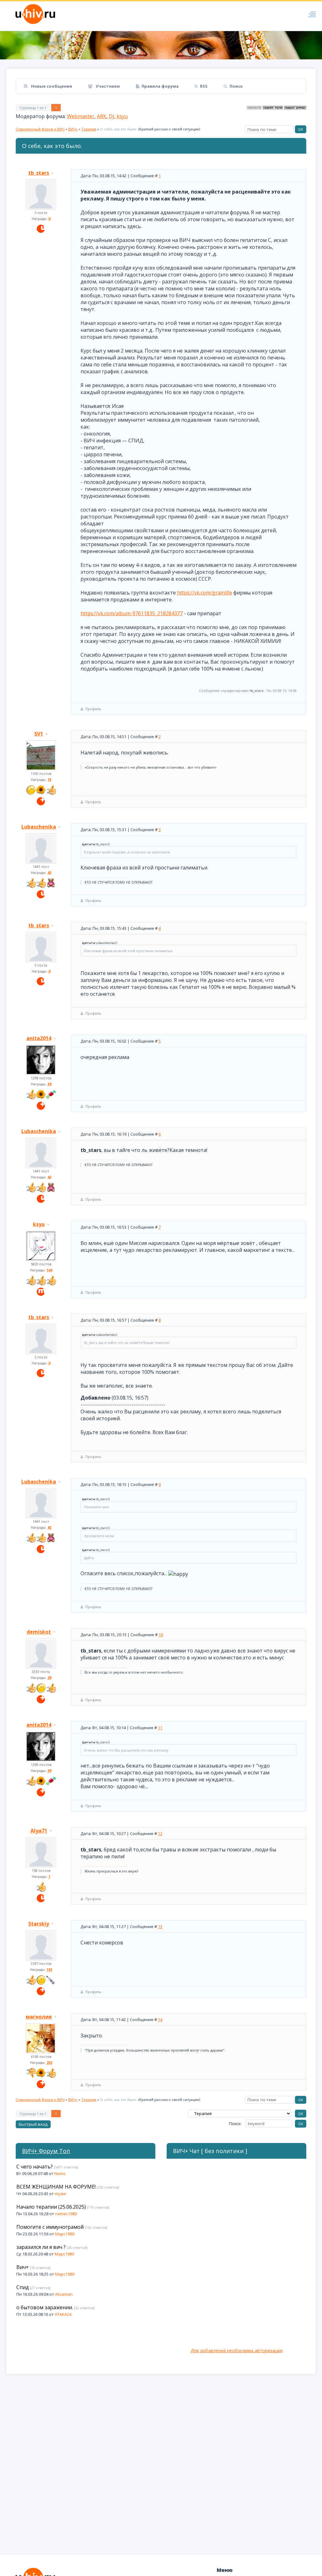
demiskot (39, 1632)
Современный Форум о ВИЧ (40, 129)
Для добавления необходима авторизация (236, 2351)
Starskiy (39, 1924)
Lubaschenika (39, 827)
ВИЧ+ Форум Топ (46, 2151)
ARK (102, 116)
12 (160, 1833)
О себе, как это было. (119, 129)
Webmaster (81, 116)
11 (160, 1728)
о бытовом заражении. (45, 2307)
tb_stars (39, 173)
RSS (204, 86)
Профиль (93, 709)
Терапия (89, 129)
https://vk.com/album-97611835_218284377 (132, 613)
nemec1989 (66, 2214)
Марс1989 (65, 2234)
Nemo (60, 2173)
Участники (107, 86)
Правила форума (160, 86)
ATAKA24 (63, 2314)
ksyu (122, 116)
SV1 (39, 734)
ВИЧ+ (73, 129)
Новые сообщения (51, 86)
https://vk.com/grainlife (205, 593)
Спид (23, 2287)
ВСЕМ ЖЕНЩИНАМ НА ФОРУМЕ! (56, 2187)
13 (160, 1927)
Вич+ (23, 2267)
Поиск (236, 86)
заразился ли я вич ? (41, 2247)
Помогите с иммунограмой (50, 2227)
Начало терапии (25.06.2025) (51, 2207)
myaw (60, 2194)
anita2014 (39, 1038)
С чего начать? (35, 2167)
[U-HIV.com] (161, 45)
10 (161, 1635)
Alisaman (64, 2294)
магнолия (39, 2017)
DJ (111, 116)
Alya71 (39, 1831)
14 (160, 2020)
